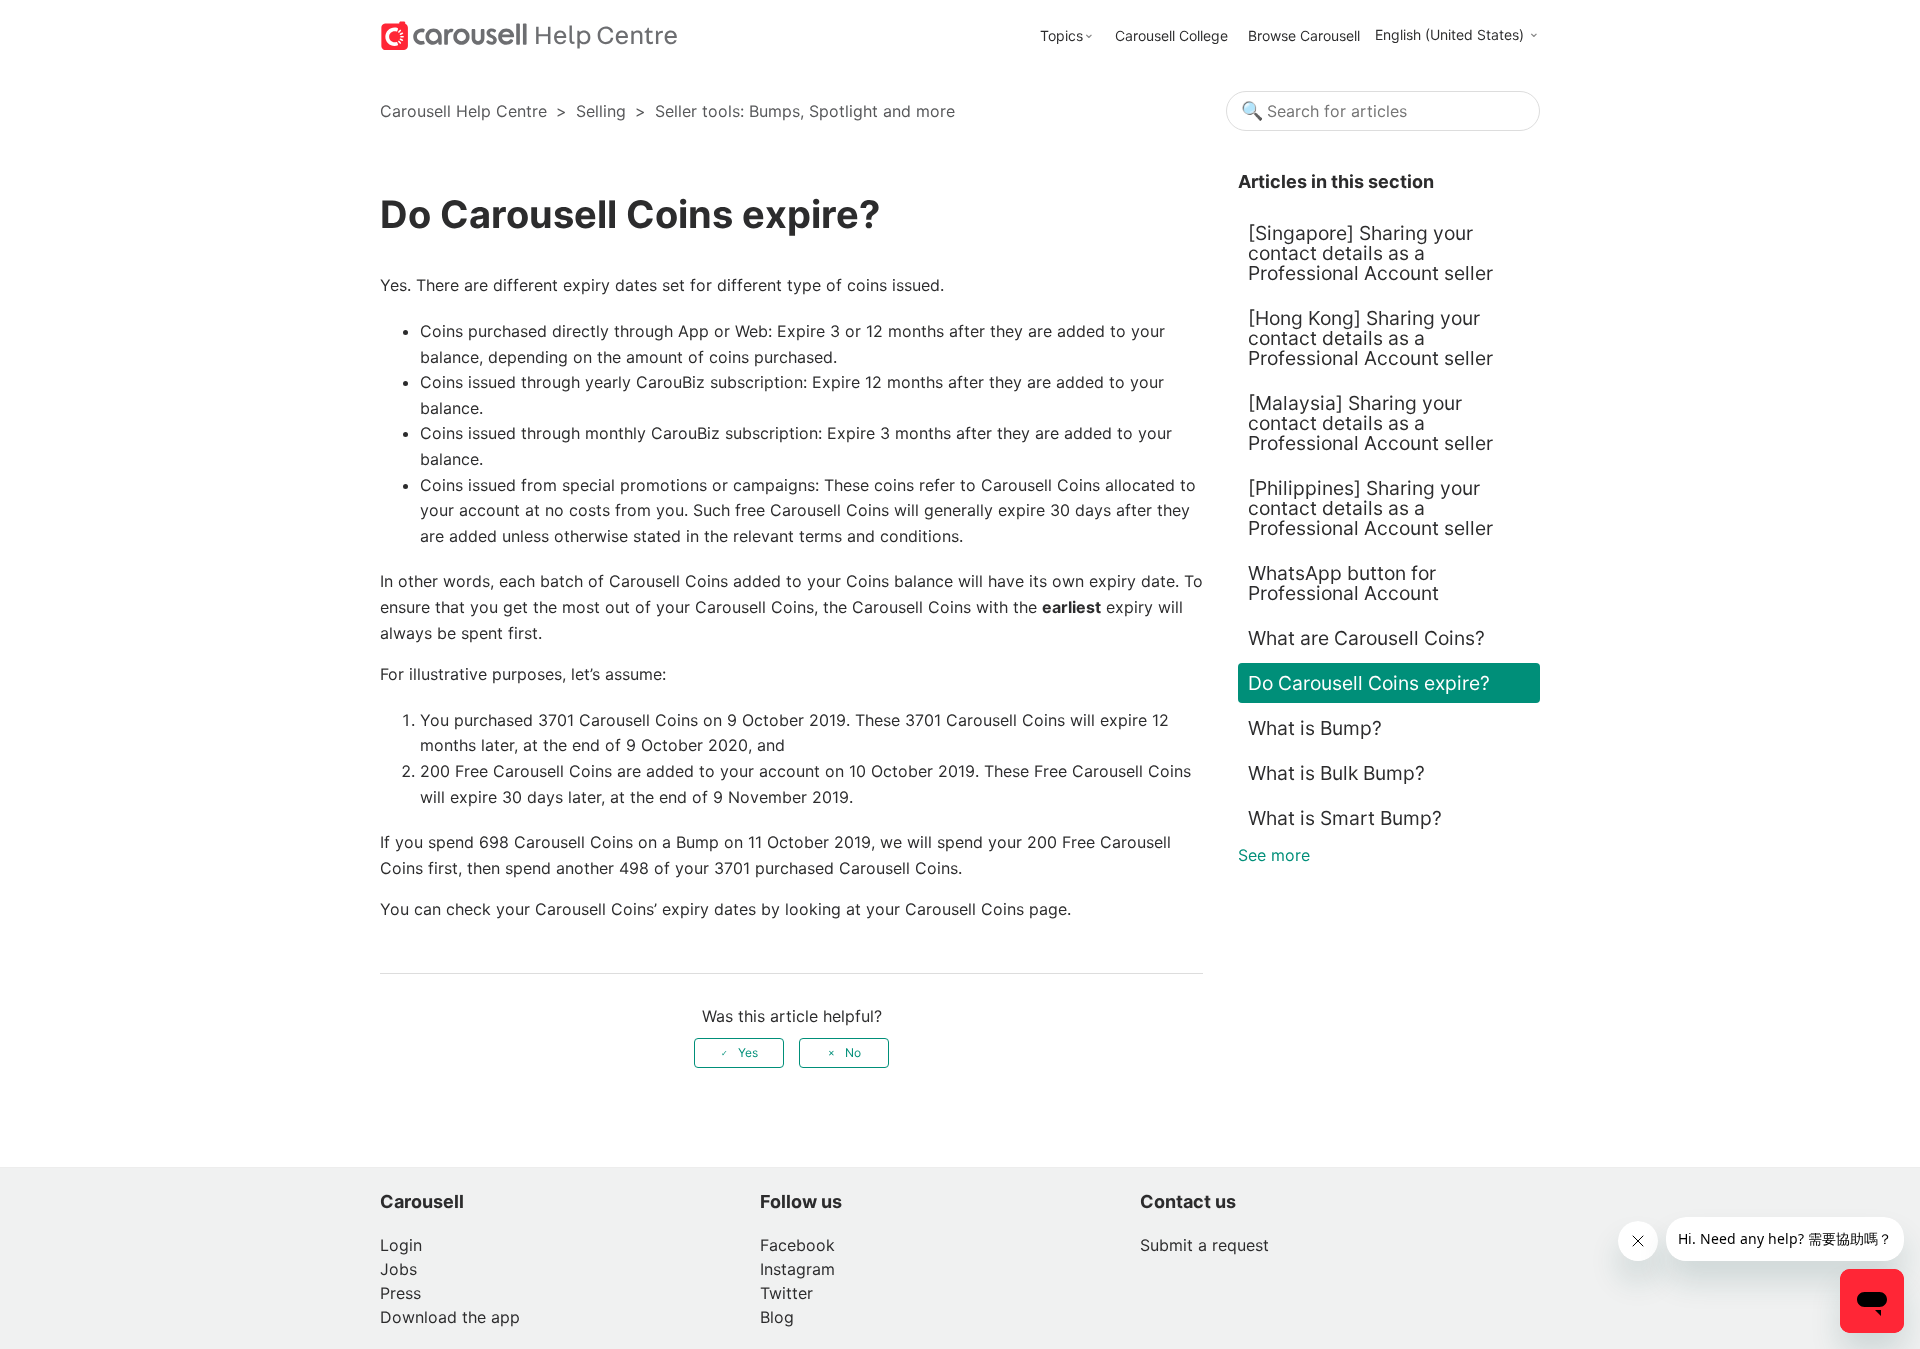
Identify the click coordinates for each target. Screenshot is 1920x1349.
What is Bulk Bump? (1336, 773)
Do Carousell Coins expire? (1371, 683)
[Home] (529, 34)
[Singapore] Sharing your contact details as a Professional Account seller (1370, 253)
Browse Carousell (1304, 35)
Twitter (786, 1293)
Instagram (797, 1269)
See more (1274, 855)
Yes (748, 1052)
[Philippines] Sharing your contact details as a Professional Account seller (1370, 508)
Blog (777, 1317)
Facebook (797, 1245)
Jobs (398, 1269)
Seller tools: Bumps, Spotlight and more (805, 111)
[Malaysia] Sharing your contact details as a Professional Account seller (1370, 423)
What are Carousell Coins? (1366, 638)
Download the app (450, 1317)
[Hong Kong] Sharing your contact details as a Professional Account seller (1370, 338)
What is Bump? (1315, 728)
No (853, 1052)
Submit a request (1204, 1245)
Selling (601, 111)
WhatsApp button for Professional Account (1343, 583)
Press (400, 1293)
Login (401, 1245)
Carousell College (1171, 35)
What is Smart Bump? (1345, 818)
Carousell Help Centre (463, 111)
